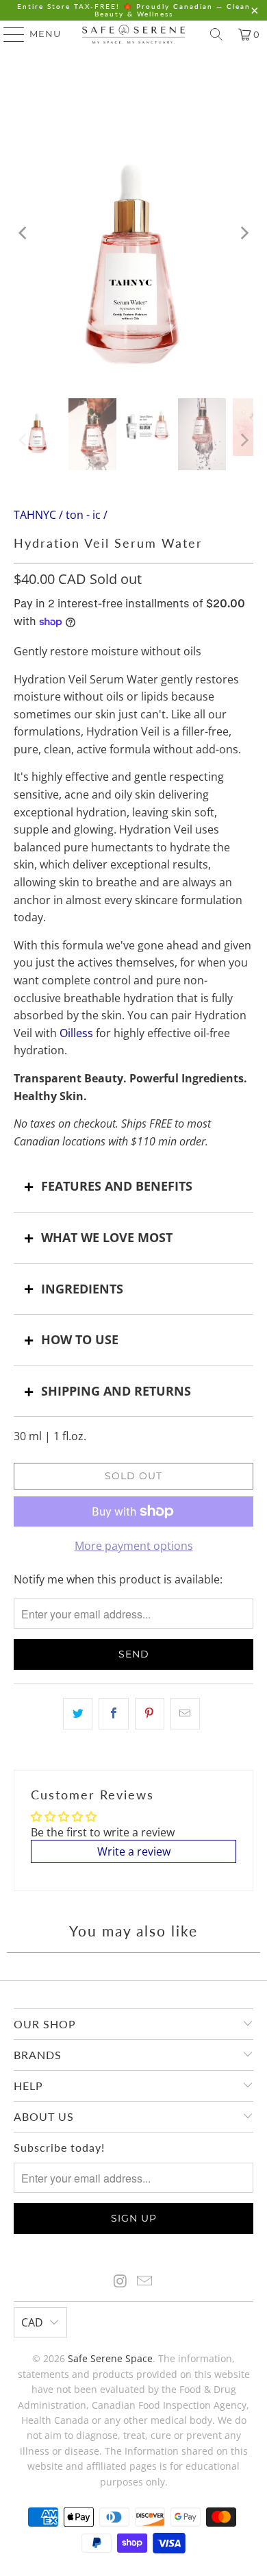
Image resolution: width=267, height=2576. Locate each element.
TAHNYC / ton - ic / (61, 515)
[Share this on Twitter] (78, 1714)
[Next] (243, 233)
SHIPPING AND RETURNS (116, 1391)
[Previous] (24, 233)
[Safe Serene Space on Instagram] (120, 2282)
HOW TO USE (80, 1339)
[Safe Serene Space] (134, 34)
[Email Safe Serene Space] (145, 2282)
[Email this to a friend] (185, 1714)
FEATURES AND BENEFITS (117, 1186)
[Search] (216, 34)
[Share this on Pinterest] (150, 1714)
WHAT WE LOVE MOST (107, 1237)
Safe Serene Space (110, 2358)
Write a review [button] (134, 1851)
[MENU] (8, 34)
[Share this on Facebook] (113, 1714)
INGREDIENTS (82, 1289)
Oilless (76, 1033)
